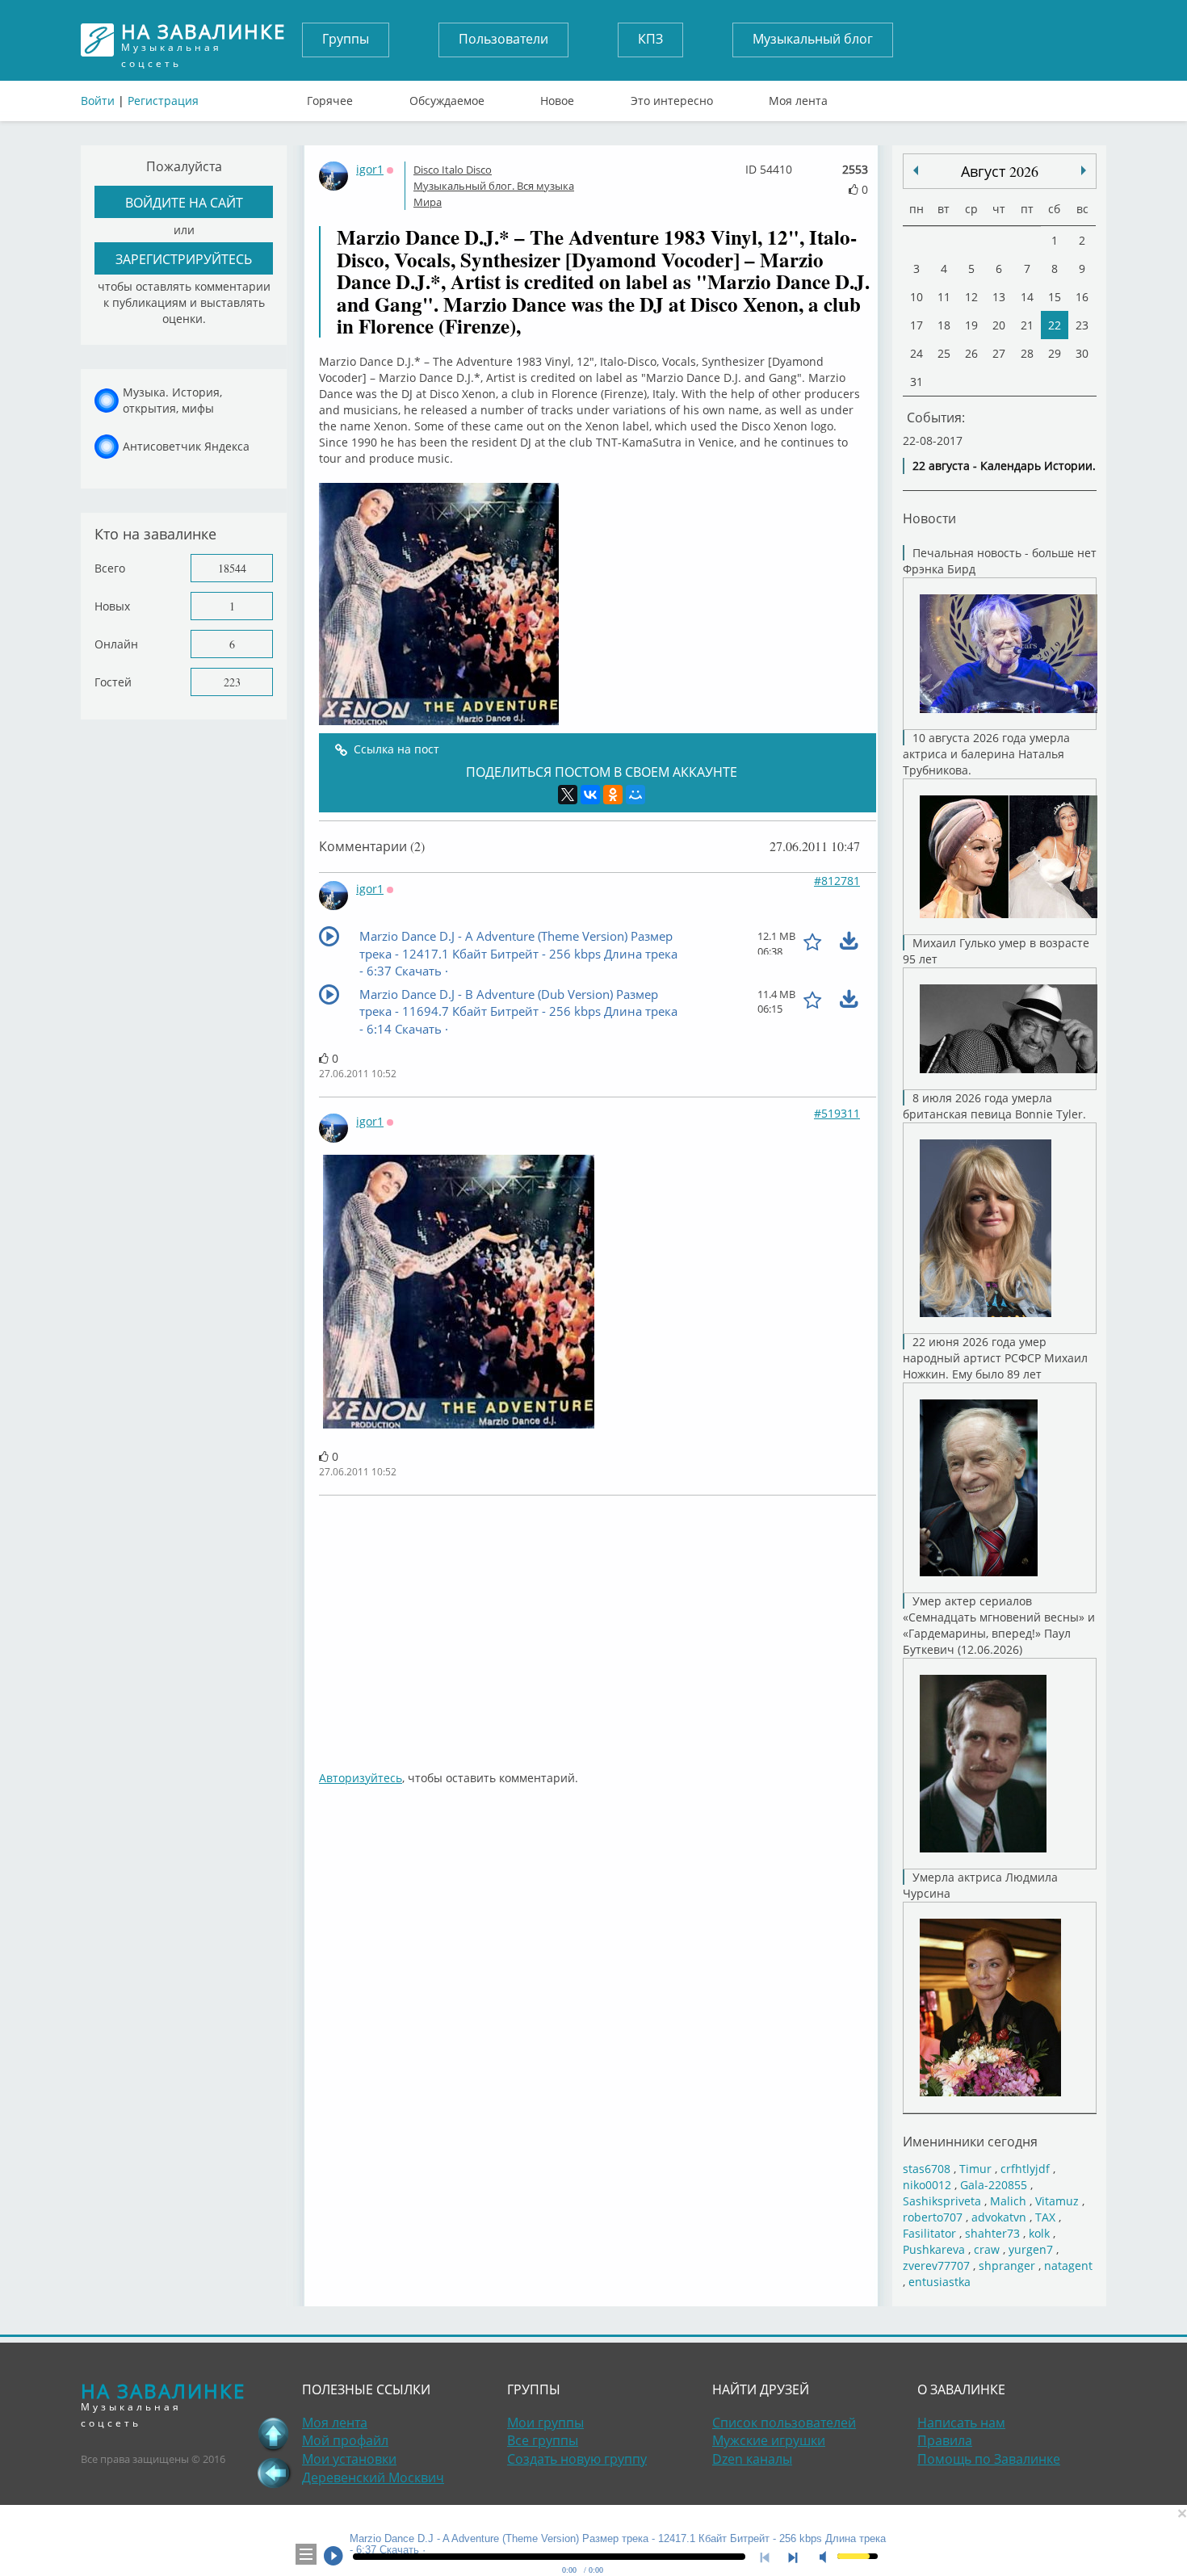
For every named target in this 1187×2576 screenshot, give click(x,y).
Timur (975, 2169)
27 (999, 353)
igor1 (370, 169)
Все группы (543, 2440)
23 (1082, 325)
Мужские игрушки (769, 2440)
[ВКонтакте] (590, 795)
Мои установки (349, 2459)
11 (944, 297)
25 (944, 353)
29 (1055, 353)
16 (1082, 297)
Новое (557, 97)
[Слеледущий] (916, 170)
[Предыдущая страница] (274, 2473)
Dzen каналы (752, 2459)
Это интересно (672, 97)
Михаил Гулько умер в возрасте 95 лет (996, 951)
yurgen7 (1031, 2249)
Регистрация (163, 101)
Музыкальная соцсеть (203, 40)
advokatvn (999, 2217)
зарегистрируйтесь (184, 259)
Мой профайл (345, 2440)
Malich (1008, 2201)
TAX (1045, 2217)
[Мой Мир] (635, 795)
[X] (568, 795)
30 (1082, 353)
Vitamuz (1057, 2201)
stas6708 (927, 2169)
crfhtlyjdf (1025, 2169)
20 (999, 325)
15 (1055, 297)
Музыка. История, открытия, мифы (172, 400)
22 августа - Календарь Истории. (1004, 466)
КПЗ (650, 39)
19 (971, 325)
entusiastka (940, 2282)
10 (916, 297)
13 (999, 297)
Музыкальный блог (813, 39)
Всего (110, 568)
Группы (346, 39)
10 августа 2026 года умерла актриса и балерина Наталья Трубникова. (986, 754)
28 (1027, 353)
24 (916, 353)
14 (1027, 297)
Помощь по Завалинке (989, 2459)
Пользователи (503, 39)
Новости (929, 518)
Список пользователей (784, 2423)
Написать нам (961, 2423)
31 (916, 382)
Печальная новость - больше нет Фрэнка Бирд (1000, 561)
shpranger (1007, 2266)
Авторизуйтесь (361, 1778)
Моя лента (798, 97)
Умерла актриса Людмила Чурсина (980, 1885)
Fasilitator (929, 2233)
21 (1027, 325)
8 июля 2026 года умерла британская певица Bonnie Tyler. (994, 1106)
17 (916, 325)
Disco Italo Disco (453, 170)
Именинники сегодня (970, 2141)
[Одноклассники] (613, 795)
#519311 (837, 1113)
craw (987, 2249)
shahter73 (992, 2233)
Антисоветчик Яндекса (186, 446)
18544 (232, 568)
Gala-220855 (994, 2185)
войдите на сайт (184, 202)
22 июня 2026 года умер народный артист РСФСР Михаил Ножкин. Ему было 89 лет (995, 1358)
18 (944, 325)
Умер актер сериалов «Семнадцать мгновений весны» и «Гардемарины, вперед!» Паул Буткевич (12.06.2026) (999, 1625)
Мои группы (545, 2423)
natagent (1068, 2266)
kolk (1039, 2233)
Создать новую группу (577, 2459)
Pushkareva (935, 2249)
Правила (945, 2440)
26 (971, 353)
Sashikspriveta (942, 2201)
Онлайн (116, 644)
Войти (98, 101)
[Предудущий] (1084, 170)
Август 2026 (1000, 171)
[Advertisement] (598, 1625)
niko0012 (927, 2185)
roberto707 (933, 2217)
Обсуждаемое (447, 97)
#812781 (837, 881)
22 (1055, 325)
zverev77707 (936, 2266)
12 (971, 297)
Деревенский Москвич (373, 2477)
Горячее (330, 97)
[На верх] (274, 2434)
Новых (112, 606)
